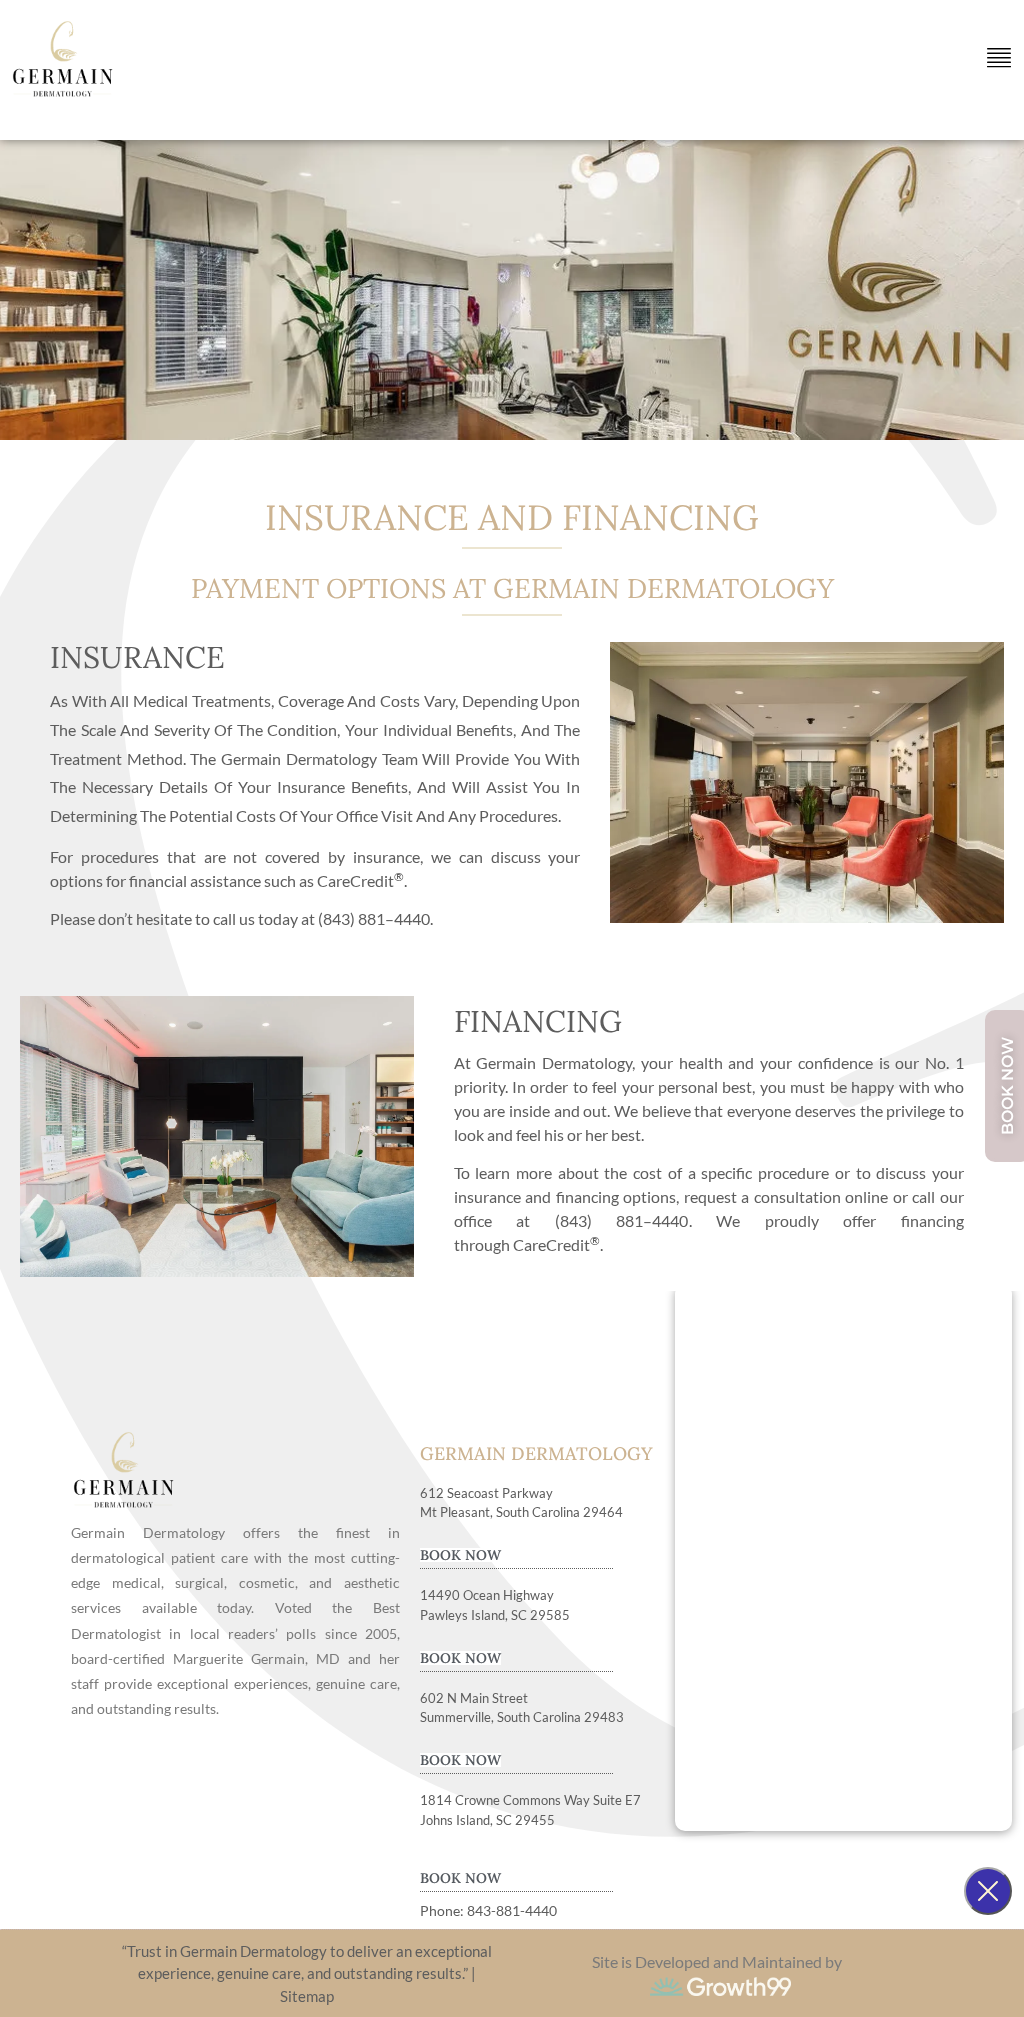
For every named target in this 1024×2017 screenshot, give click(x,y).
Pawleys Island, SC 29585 (495, 1615)
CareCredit (556, 1244)
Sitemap (307, 1996)
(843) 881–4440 (374, 918)
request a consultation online (786, 1196)
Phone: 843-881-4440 (488, 1910)
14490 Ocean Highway (487, 1595)
